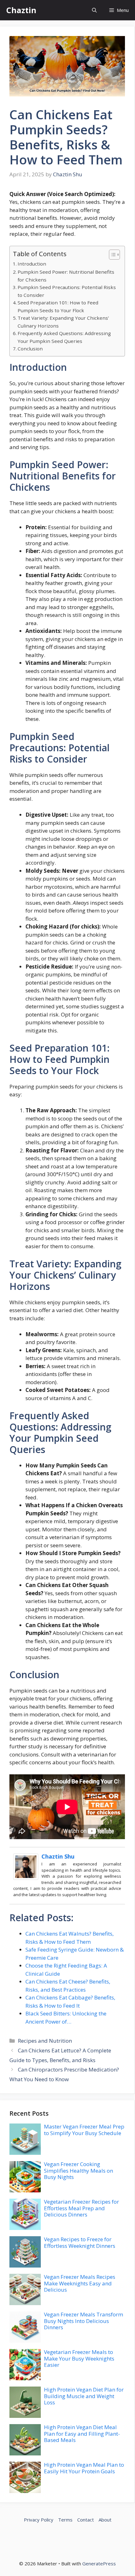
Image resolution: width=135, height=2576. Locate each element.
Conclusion (30, 349)
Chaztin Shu (58, 1856)
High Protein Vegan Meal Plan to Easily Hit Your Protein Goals (84, 2468)
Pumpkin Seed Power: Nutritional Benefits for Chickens (66, 276)
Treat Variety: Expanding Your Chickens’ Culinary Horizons (63, 322)
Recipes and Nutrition (45, 2041)
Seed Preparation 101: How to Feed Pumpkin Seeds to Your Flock (58, 306)
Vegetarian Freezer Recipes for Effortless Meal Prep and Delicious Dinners (81, 2208)
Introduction (32, 264)
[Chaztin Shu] (26, 1878)
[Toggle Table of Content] (111, 255)
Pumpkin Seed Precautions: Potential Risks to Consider (67, 291)
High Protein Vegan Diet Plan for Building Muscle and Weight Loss (84, 2396)
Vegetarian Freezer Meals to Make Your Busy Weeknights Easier (79, 2358)
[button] (94, 10)
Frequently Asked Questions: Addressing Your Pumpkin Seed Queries (64, 337)
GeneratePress (99, 2563)
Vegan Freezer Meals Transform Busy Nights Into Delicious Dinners (84, 2321)
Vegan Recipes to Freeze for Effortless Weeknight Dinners (80, 2242)
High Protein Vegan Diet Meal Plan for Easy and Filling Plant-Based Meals (82, 2434)
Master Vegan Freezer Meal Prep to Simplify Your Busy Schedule (84, 2130)
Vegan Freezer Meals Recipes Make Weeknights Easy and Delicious (80, 2283)
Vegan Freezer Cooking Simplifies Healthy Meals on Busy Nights (78, 2170)
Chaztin (21, 10)
